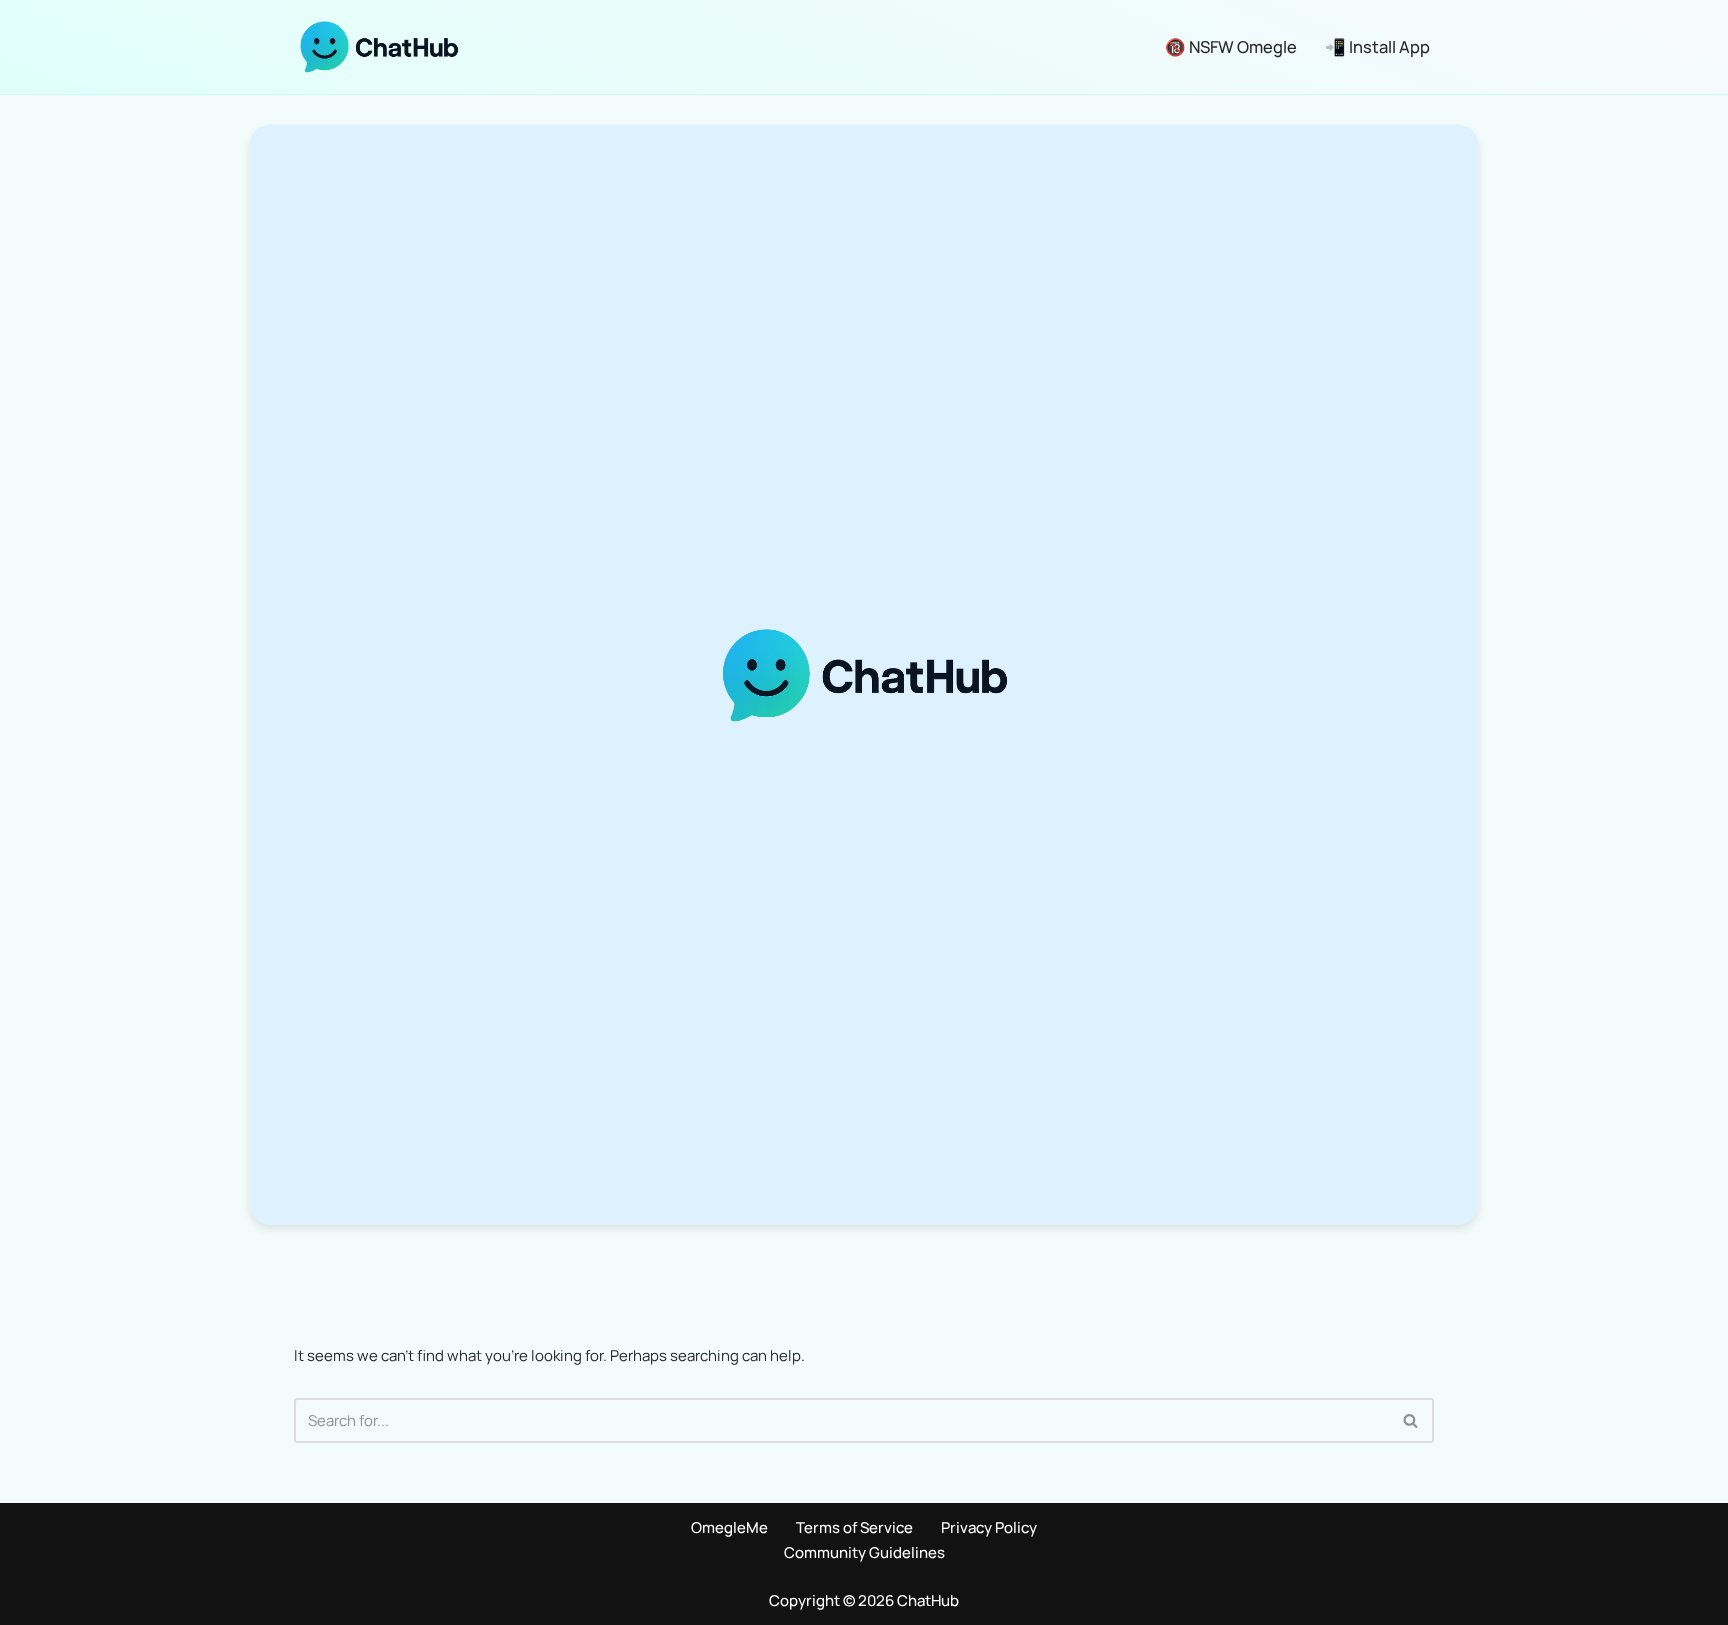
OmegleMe (729, 1527)
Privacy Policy (989, 1527)
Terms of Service (854, 1527)
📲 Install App (1377, 46)
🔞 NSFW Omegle (1231, 46)
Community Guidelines (864, 1552)
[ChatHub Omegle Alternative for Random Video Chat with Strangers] (379, 47)
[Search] (1411, 1420)
